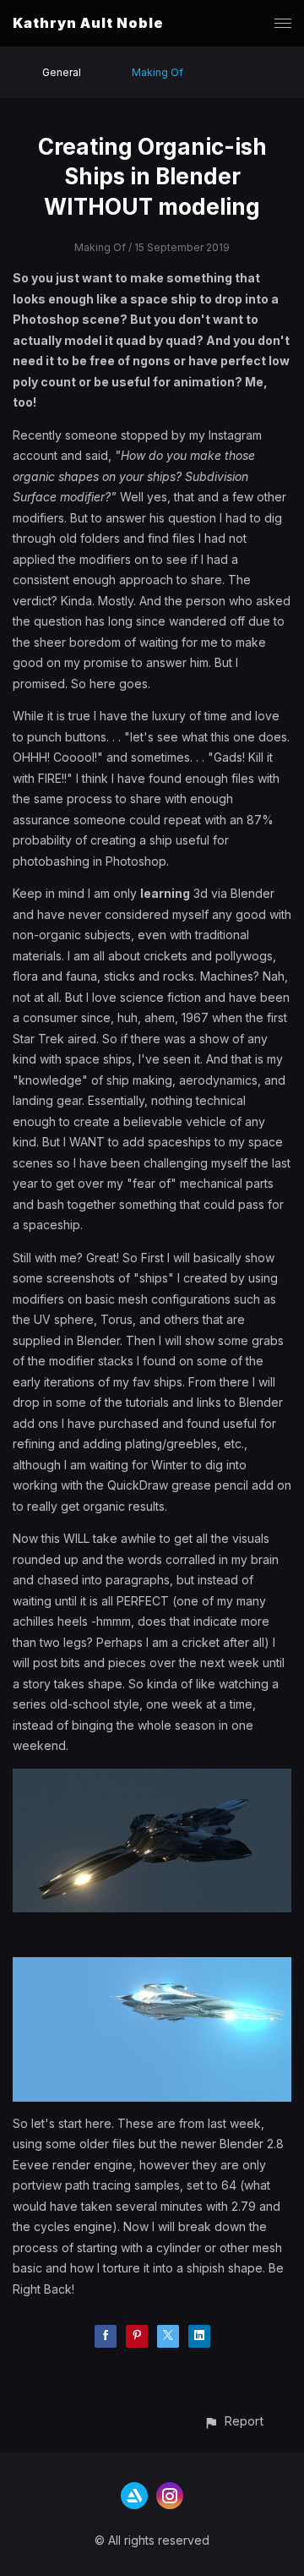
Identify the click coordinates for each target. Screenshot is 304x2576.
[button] (233, 2421)
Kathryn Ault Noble (88, 23)
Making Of (157, 72)
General (62, 72)
